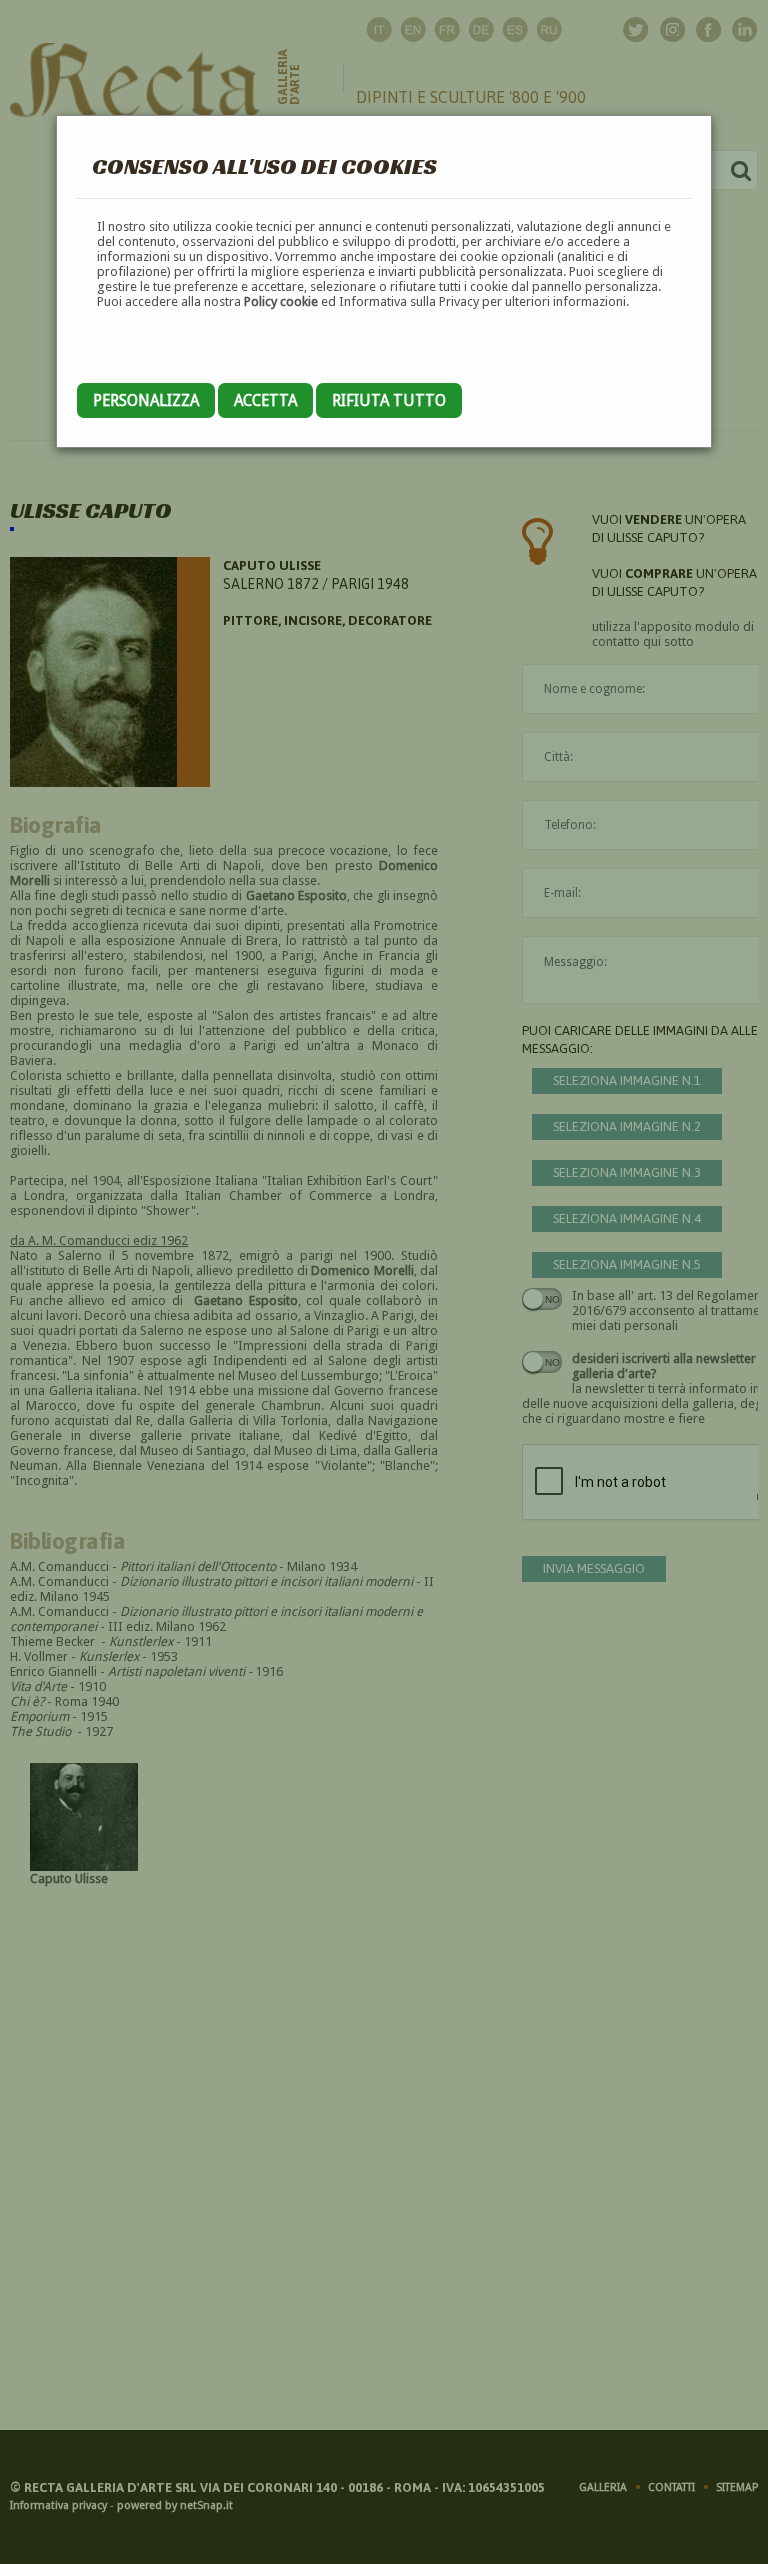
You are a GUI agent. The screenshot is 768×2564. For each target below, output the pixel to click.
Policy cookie (281, 301)
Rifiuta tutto (389, 400)
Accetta (265, 400)
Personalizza (146, 400)
